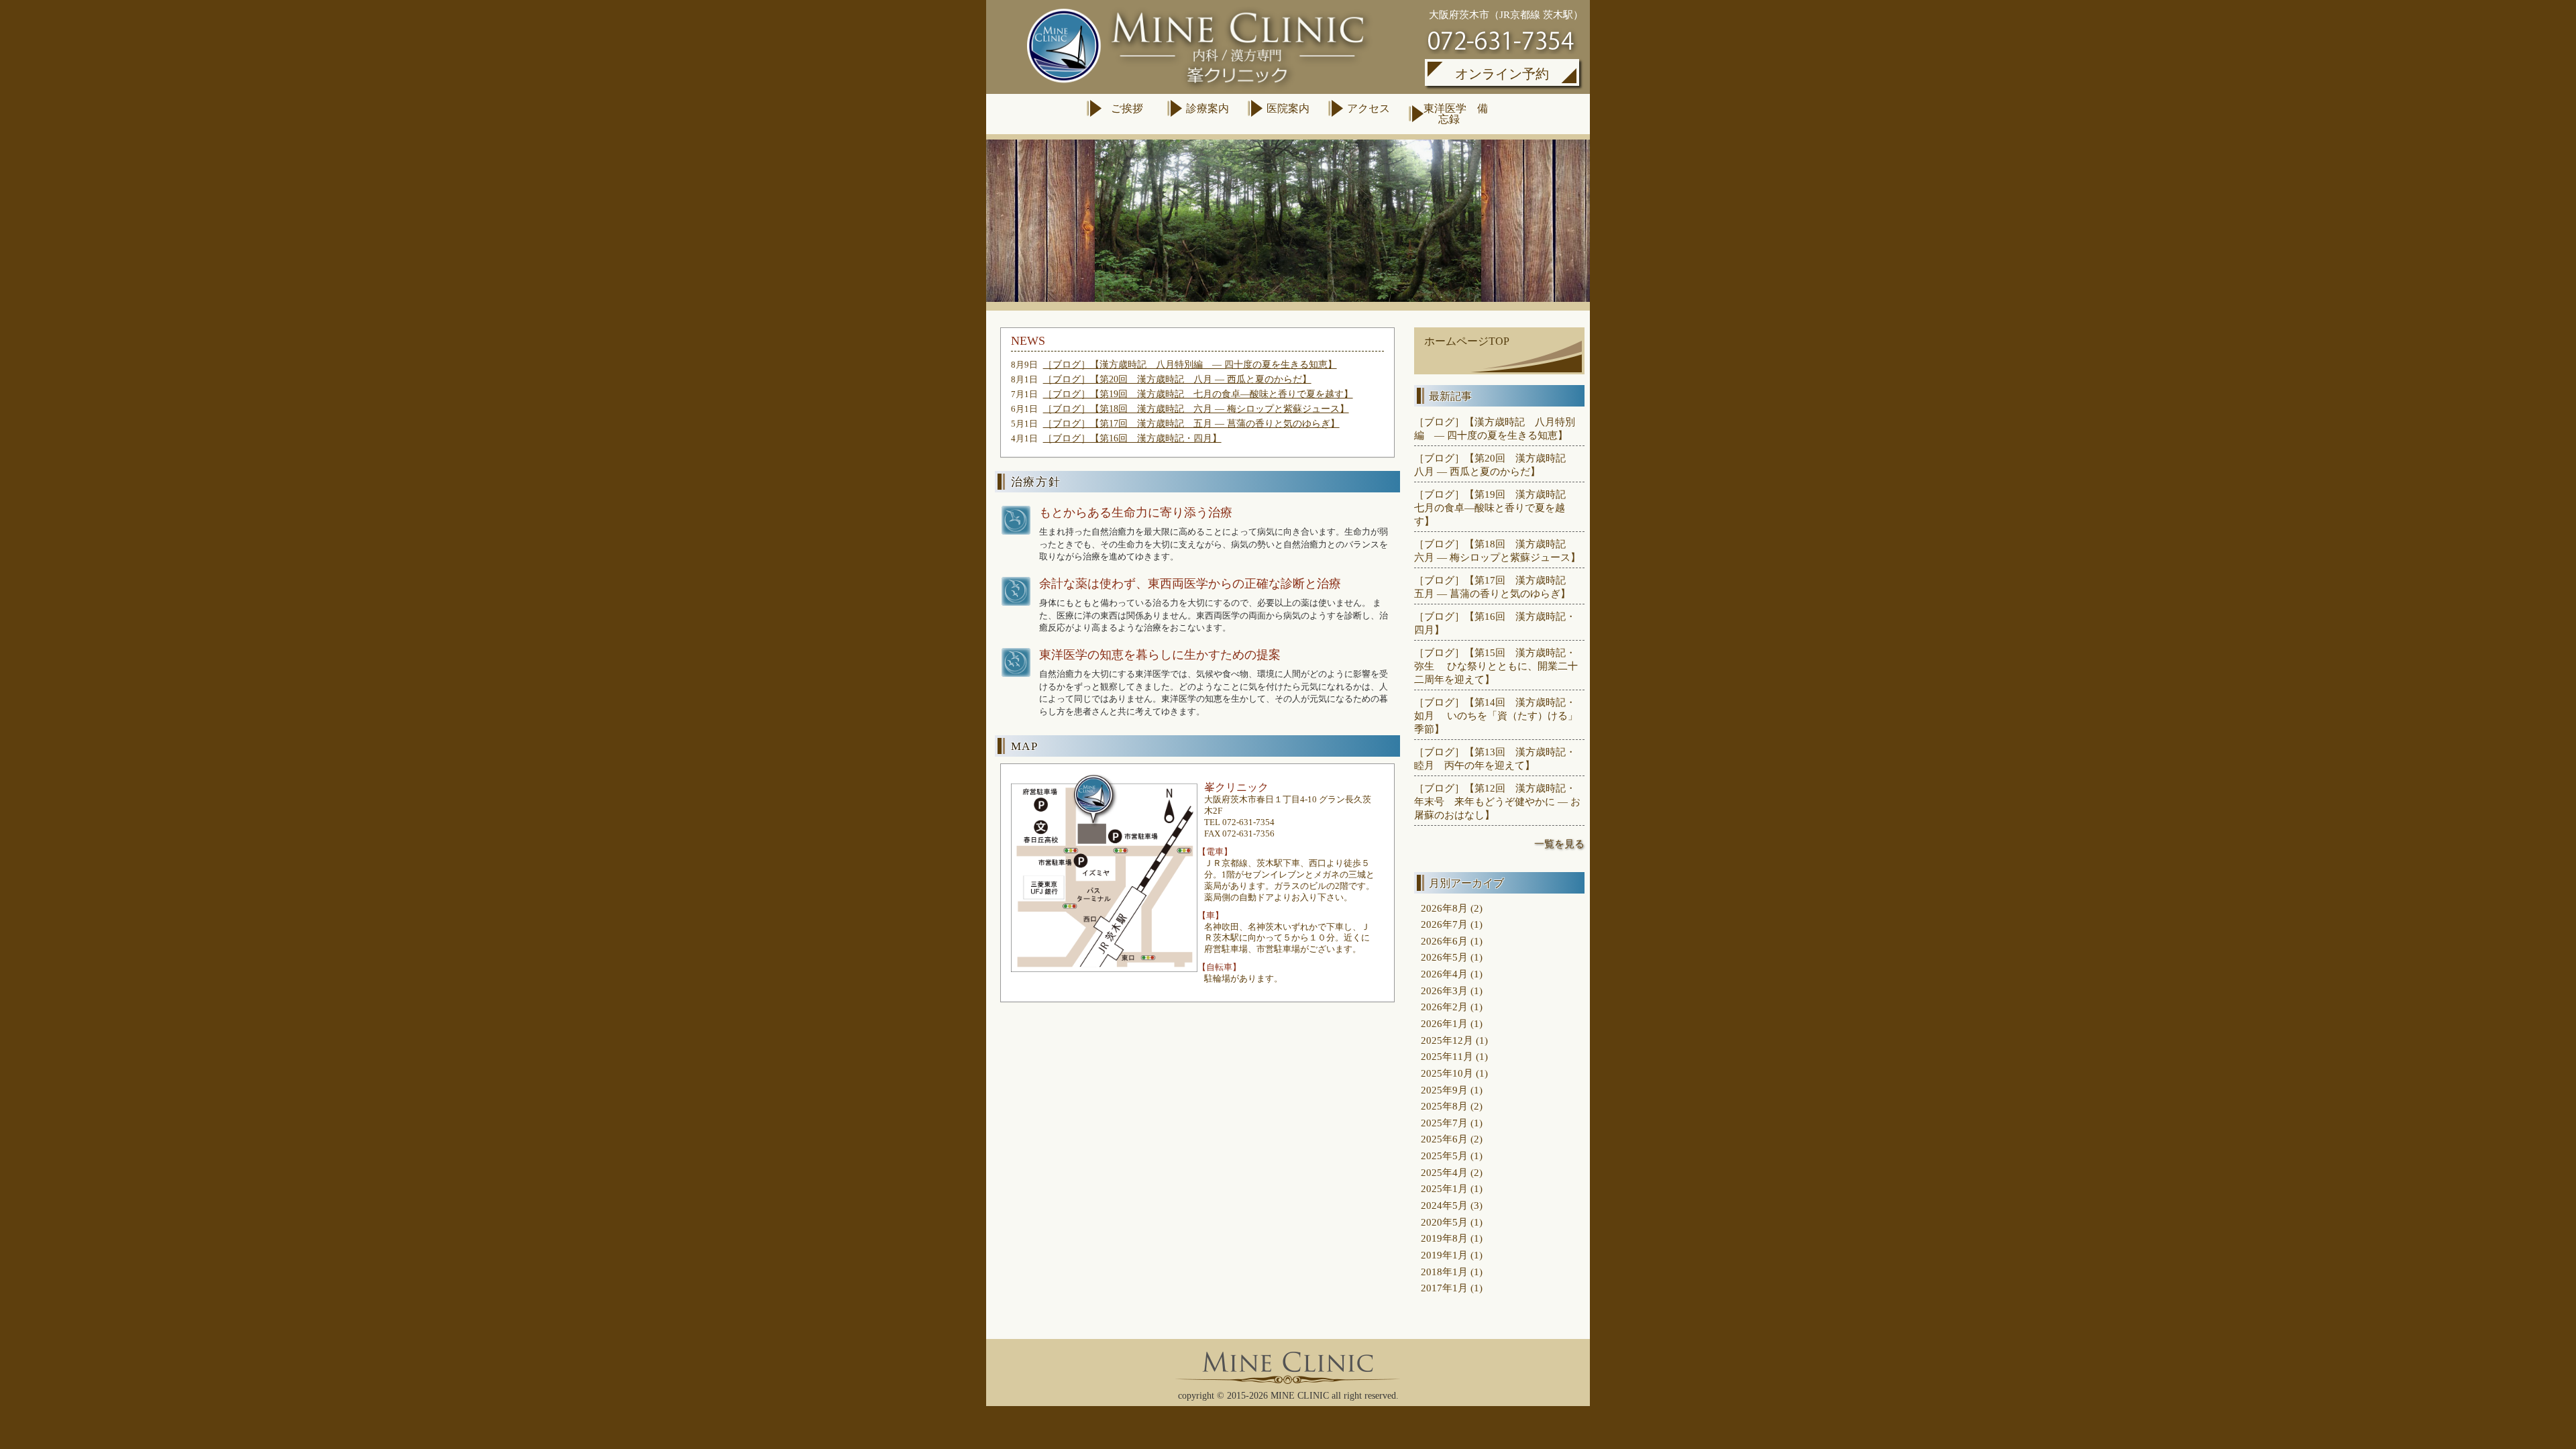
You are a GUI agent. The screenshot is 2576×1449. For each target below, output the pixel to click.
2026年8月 (1444, 908)
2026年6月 (1444, 941)
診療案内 (1207, 108)
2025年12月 (1447, 1040)
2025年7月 (1444, 1123)
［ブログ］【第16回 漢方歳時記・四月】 (1132, 438)
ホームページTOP (1467, 341)
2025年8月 (1444, 1106)
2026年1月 (1444, 1023)
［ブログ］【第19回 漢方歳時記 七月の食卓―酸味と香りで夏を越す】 (1198, 394)
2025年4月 (1444, 1172)
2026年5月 (1444, 957)
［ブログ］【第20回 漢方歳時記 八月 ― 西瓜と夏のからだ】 (1177, 379)
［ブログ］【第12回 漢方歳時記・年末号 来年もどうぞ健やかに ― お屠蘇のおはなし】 (1497, 801)
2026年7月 (1444, 924)
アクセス (1368, 108)
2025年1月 (1444, 1188)
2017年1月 (1444, 1288)
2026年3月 (1444, 990)
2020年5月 (1444, 1222)
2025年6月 (1444, 1139)
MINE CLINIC (1300, 1396)
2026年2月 (1444, 1007)
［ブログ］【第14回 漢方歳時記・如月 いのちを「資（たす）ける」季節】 (1496, 715)
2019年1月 (1444, 1255)
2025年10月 (1447, 1073)
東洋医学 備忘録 (1449, 114)
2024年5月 (1444, 1205)
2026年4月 (1444, 974)
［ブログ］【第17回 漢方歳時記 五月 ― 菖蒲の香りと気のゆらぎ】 (1191, 424)
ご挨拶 (1127, 108)
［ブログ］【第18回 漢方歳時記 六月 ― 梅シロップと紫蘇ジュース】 (1196, 409)
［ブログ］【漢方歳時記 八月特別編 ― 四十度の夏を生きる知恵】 (1190, 365)
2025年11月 (1447, 1056)
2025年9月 (1444, 1090)
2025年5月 (1444, 1156)
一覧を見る (1559, 844)
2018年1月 (1444, 1272)
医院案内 (1288, 108)
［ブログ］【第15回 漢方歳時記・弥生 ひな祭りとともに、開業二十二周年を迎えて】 (1496, 666)
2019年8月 (1444, 1238)
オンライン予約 (1502, 74)
